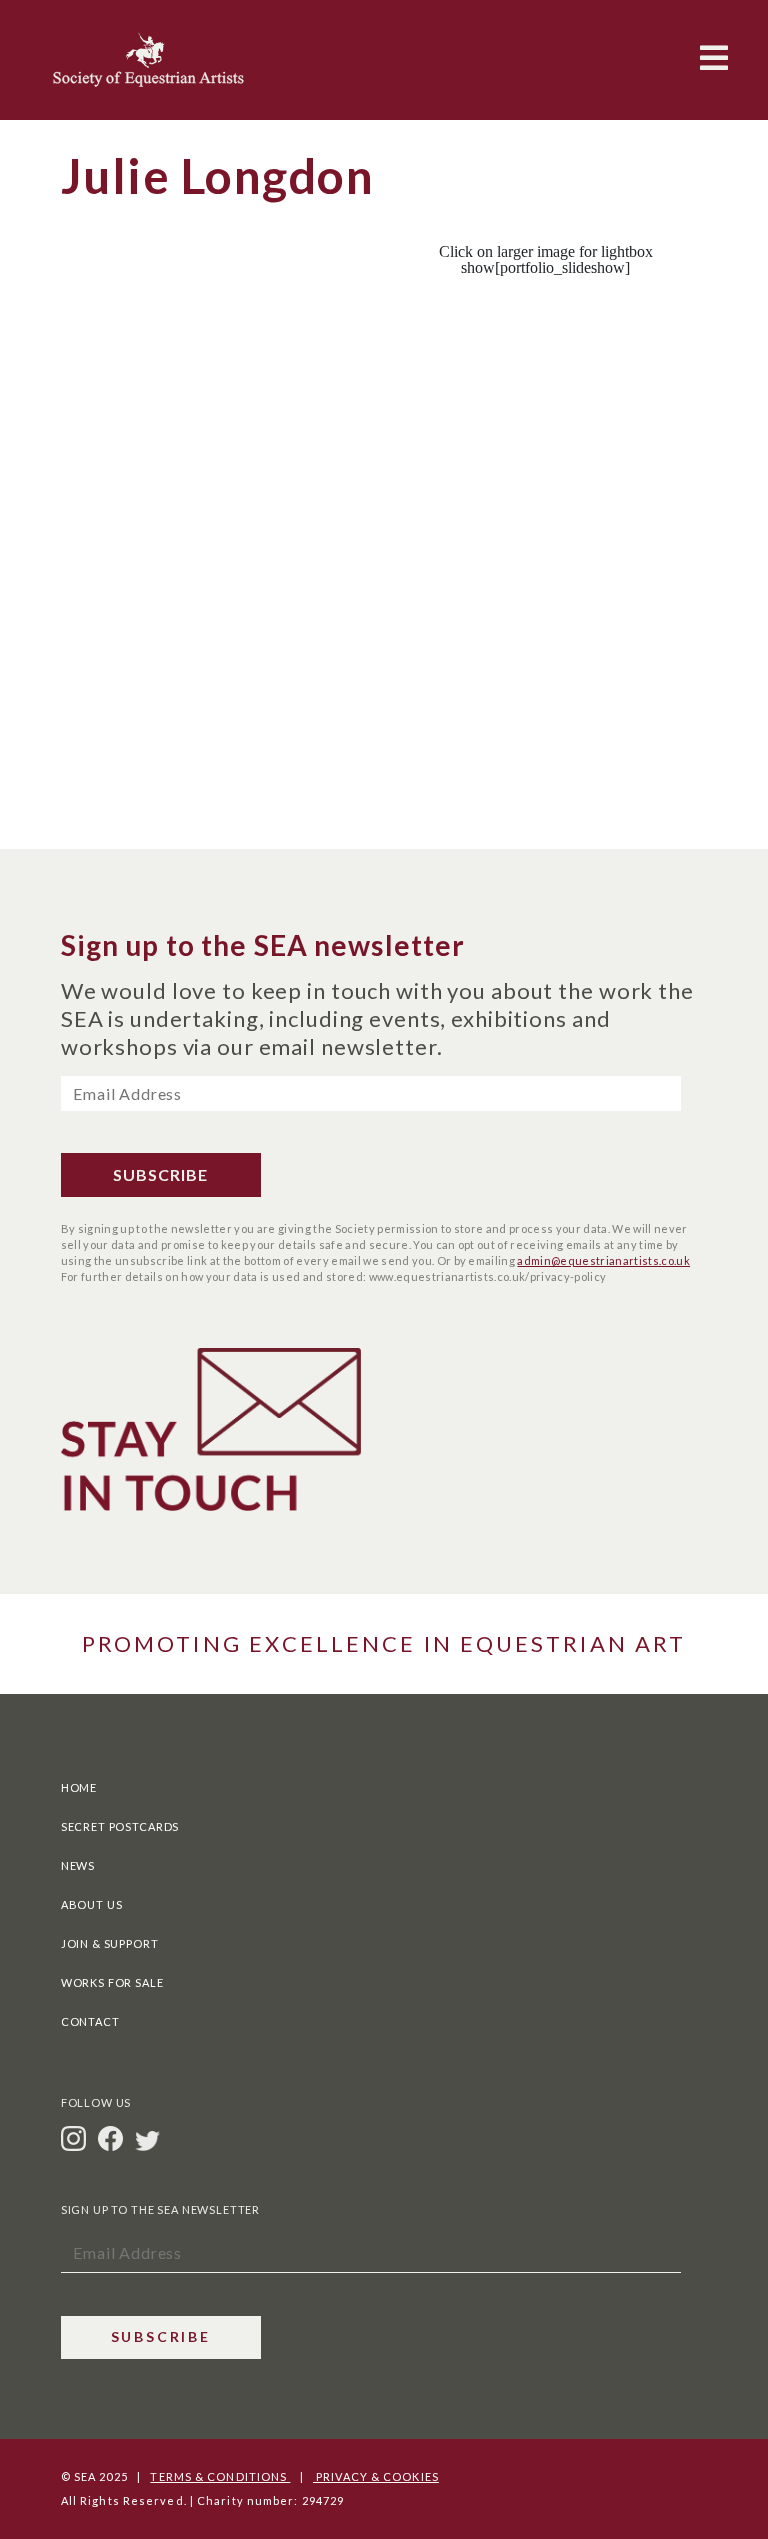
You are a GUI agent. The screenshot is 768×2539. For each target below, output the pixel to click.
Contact (90, 2021)
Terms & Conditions (220, 2476)
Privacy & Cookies (376, 2476)
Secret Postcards (120, 1826)
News (78, 1865)
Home (79, 1787)
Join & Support (110, 1943)
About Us (92, 1904)
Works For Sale (112, 1982)
